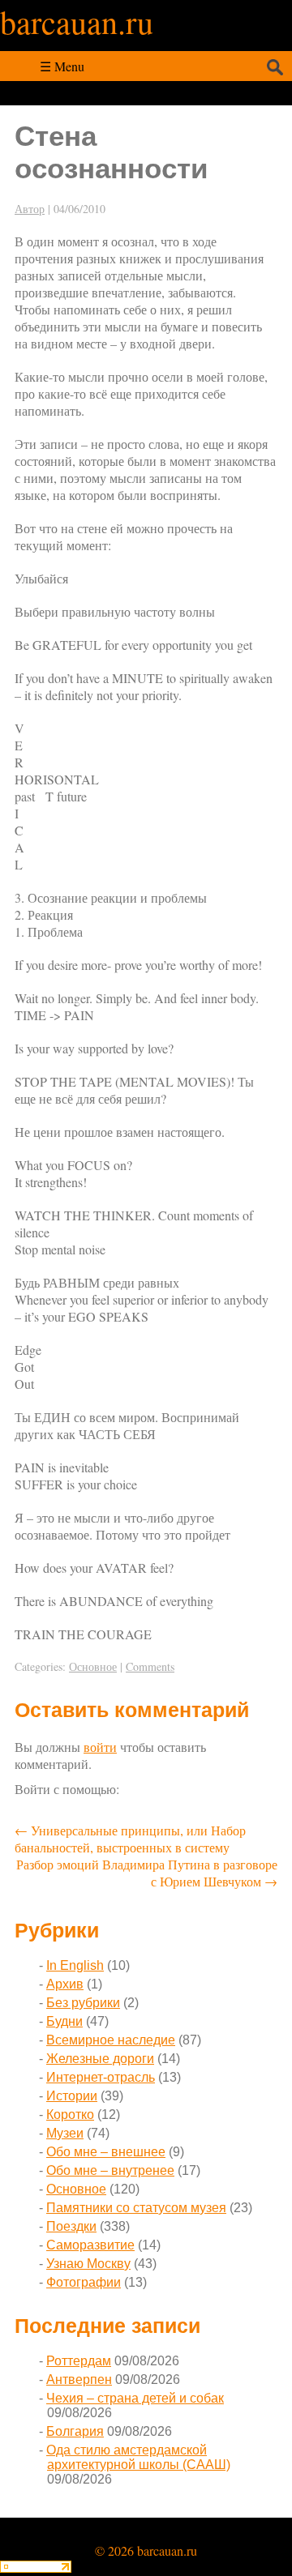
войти (100, 1747)
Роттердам (79, 2361)
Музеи (65, 2133)
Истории (72, 2096)
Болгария (75, 2431)
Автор (30, 209)
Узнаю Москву (88, 2264)
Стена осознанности (112, 152)
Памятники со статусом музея (136, 2208)
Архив (65, 1984)
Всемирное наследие (111, 2040)
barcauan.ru (77, 21)
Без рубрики (83, 2003)
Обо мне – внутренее (110, 2170)
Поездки (71, 2226)
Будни (64, 2021)
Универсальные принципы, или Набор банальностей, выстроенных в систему (130, 1839)
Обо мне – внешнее (106, 2152)
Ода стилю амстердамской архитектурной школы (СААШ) (138, 2457)
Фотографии (84, 2282)
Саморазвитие (90, 2245)
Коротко (70, 2115)
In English (75, 1965)
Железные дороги (100, 2059)
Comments (150, 1666)
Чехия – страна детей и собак (135, 2398)
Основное (93, 1666)
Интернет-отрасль (101, 2077)
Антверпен (79, 2379)
